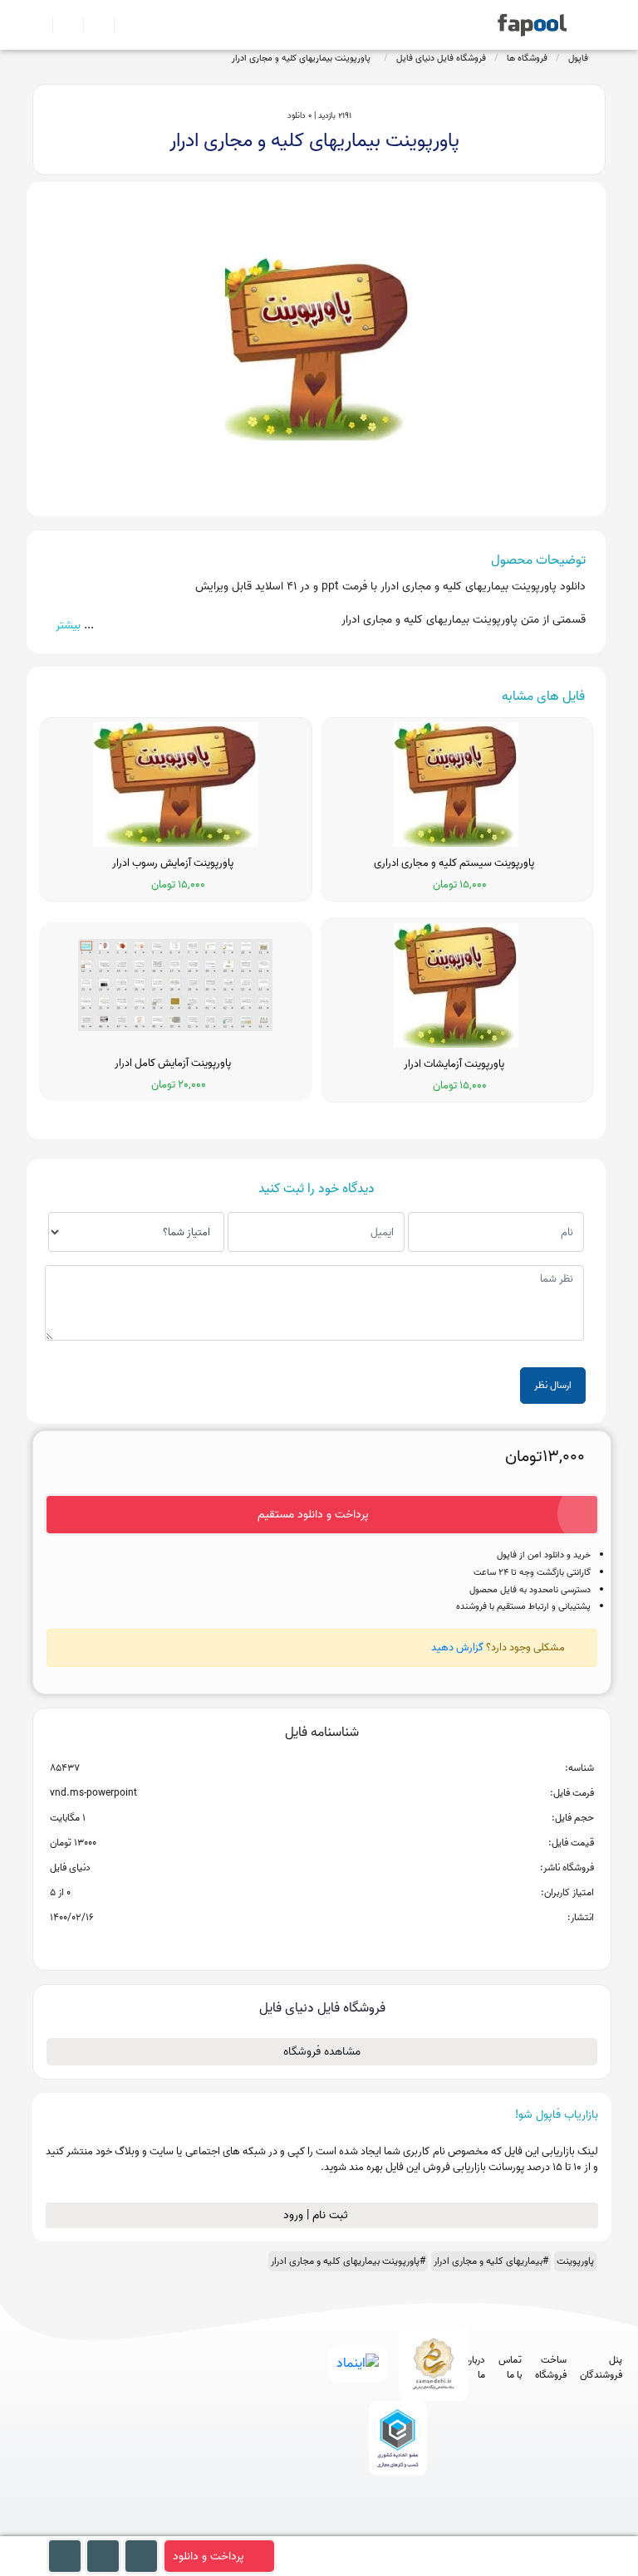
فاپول (578, 58)
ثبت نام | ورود (317, 2215)
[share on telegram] (300, 1944)
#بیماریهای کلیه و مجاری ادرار (491, 2261)
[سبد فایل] (39, 25)
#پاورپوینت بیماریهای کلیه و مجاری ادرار (348, 2261)
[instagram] (394, 2528)
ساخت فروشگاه (551, 2368)
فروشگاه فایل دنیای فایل (441, 58)
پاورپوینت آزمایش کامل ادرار (175, 1063)
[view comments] (342, 1944)
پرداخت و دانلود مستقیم (313, 1515)
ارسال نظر (553, 1385)
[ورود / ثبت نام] (61, 25)
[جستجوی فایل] (123, 25)
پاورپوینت (575, 2261)
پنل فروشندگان (601, 2368)
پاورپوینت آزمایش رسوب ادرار (175, 863)
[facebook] (333, 2528)
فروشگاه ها (527, 58)
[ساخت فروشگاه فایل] (92, 25)
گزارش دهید (457, 1647)
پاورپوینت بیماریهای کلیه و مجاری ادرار (304, 58)
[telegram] (363, 2528)
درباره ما (475, 2368)
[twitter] (425, 2528)
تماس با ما (510, 2368)
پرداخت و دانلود (209, 2556)
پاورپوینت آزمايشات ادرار (456, 1064)
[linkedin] (456, 2528)
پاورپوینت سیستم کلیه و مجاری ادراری (456, 863)
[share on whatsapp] (321, 1944)
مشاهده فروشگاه (322, 2052)
